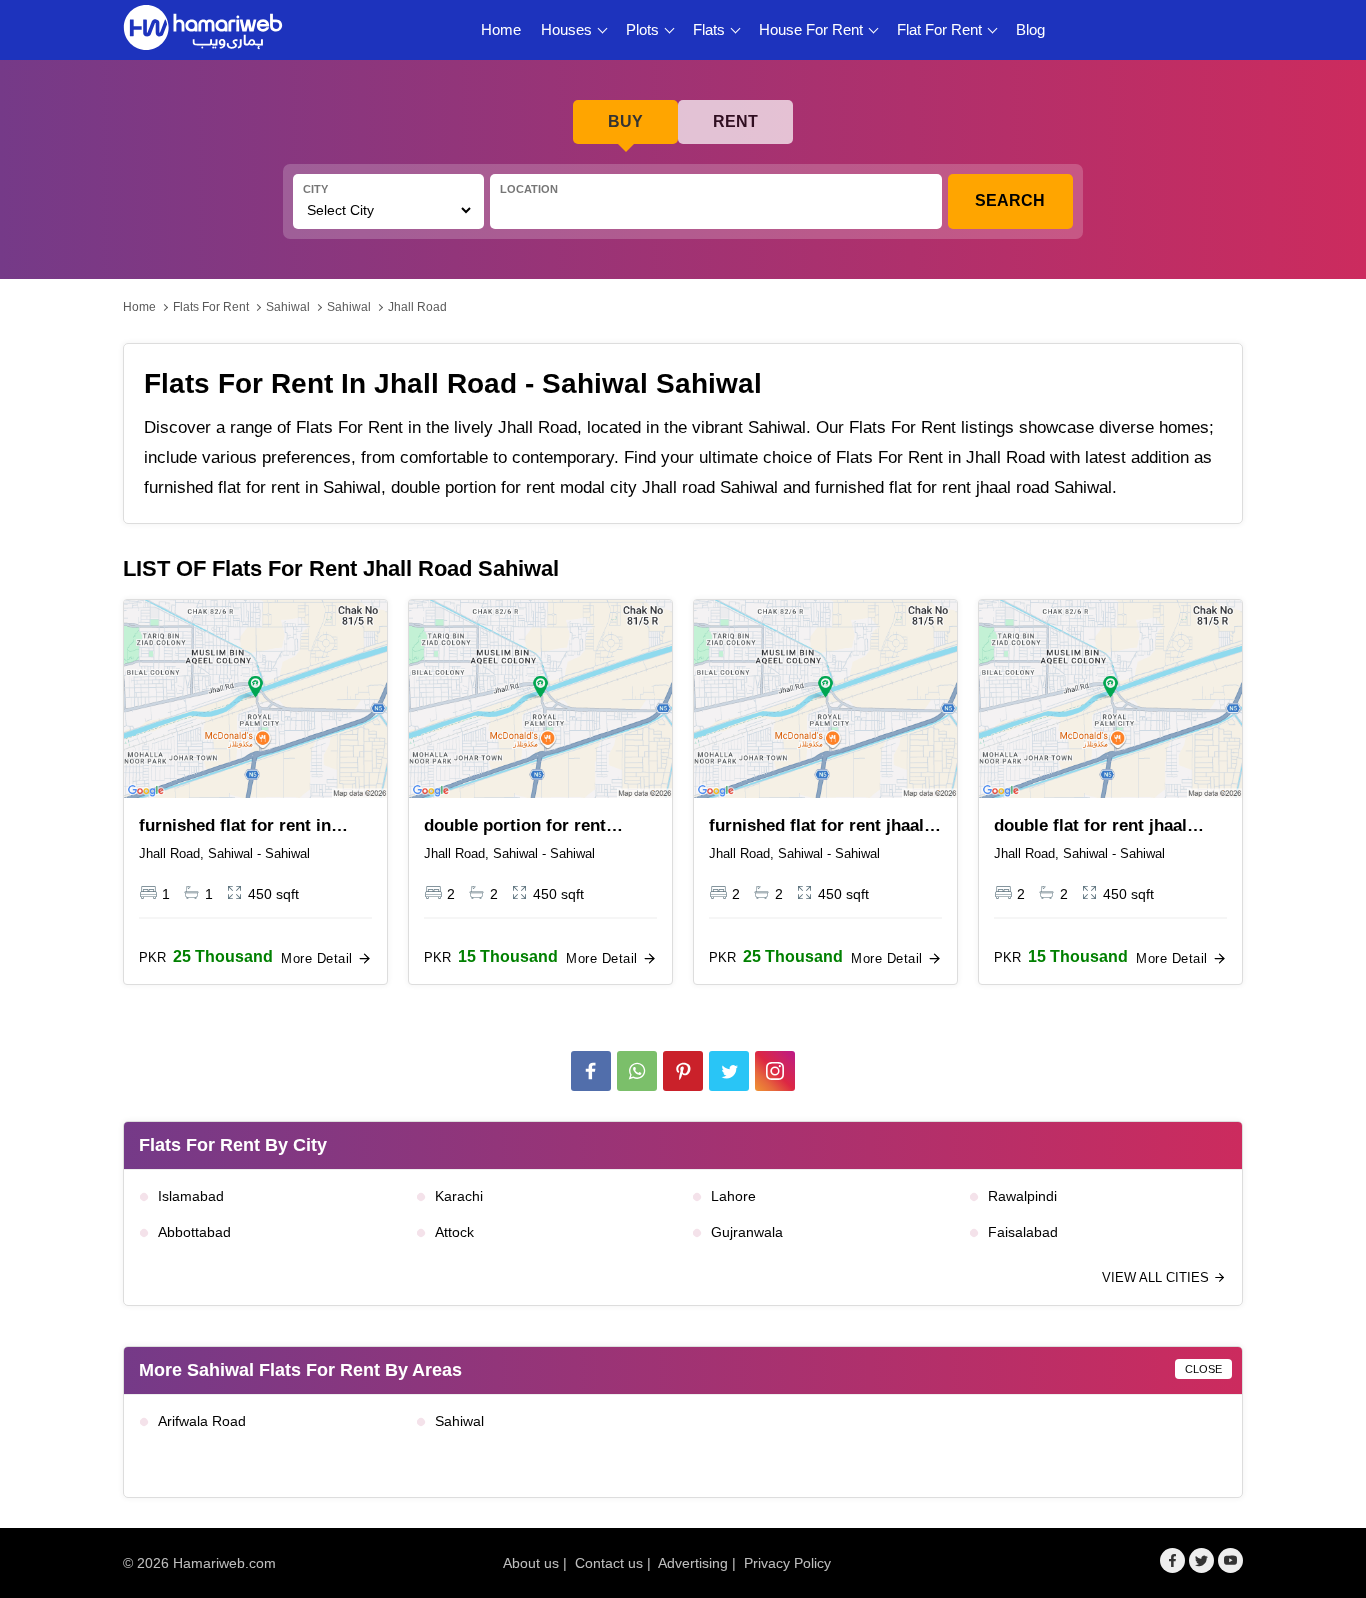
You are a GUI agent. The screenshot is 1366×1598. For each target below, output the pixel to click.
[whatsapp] (637, 1071)
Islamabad (191, 1196)
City (315, 189)
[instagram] (775, 1071)
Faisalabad (1023, 1232)
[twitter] (729, 1071)
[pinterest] (683, 1071)
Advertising (693, 1563)
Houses (566, 29)
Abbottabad (194, 1232)
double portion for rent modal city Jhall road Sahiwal (515, 827)
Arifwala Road (202, 1421)
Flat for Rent (939, 29)
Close (1203, 1369)
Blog (1030, 29)
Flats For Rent (211, 307)
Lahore (733, 1196)
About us (531, 1563)
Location (529, 189)
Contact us (609, 1563)
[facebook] (591, 1071)
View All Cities (1157, 1277)
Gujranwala (747, 1232)
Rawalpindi (1022, 1196)
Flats (709, 29)
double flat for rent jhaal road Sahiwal (1090, 827)
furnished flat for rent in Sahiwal (235, 827)
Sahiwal (288, 307)
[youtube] (1230, 1560)
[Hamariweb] (203, 30)
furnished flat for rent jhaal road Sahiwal (816, 827)
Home (501, 29)
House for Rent (811, 29)
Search (1010, 200)
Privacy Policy (787, 1563)
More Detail (319, 958)
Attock (454, 1232)
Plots (642, 29)
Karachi (459, 1196)
